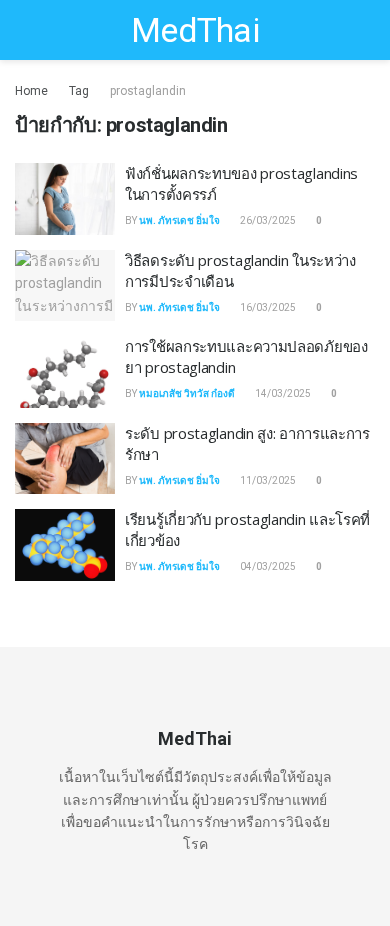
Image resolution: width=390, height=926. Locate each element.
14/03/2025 (282, 393)
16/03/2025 (267, 307)
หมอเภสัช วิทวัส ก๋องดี (187, 393)
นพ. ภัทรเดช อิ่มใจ (179, 220)
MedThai (195, 30)
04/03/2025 (267, 566)
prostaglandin (148, 91)
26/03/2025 (267, 220)
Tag (79, 91)
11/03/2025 (267, 480)
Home (31, 91)
